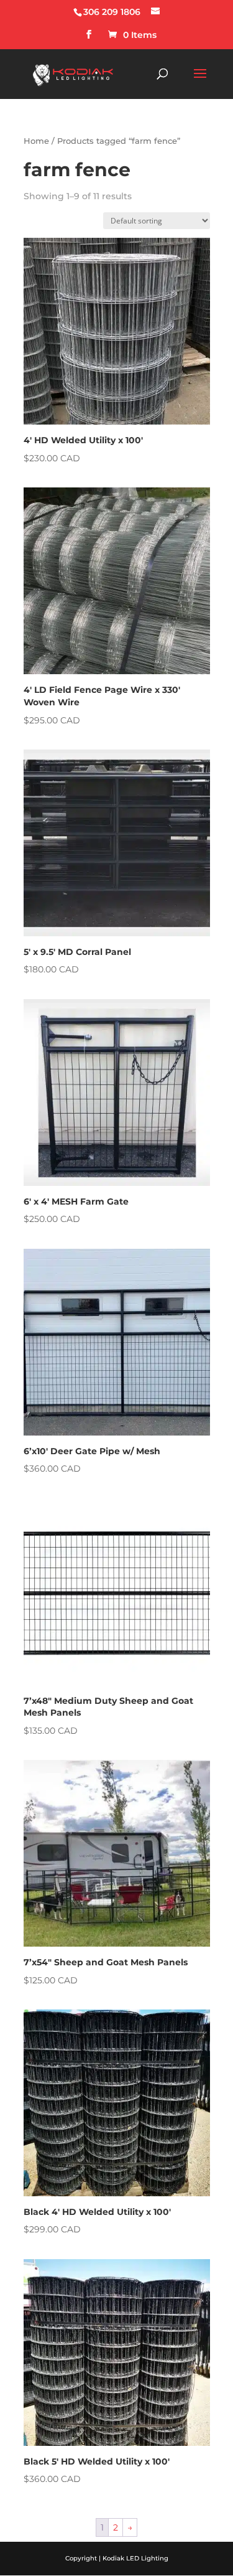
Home (36, 141)
